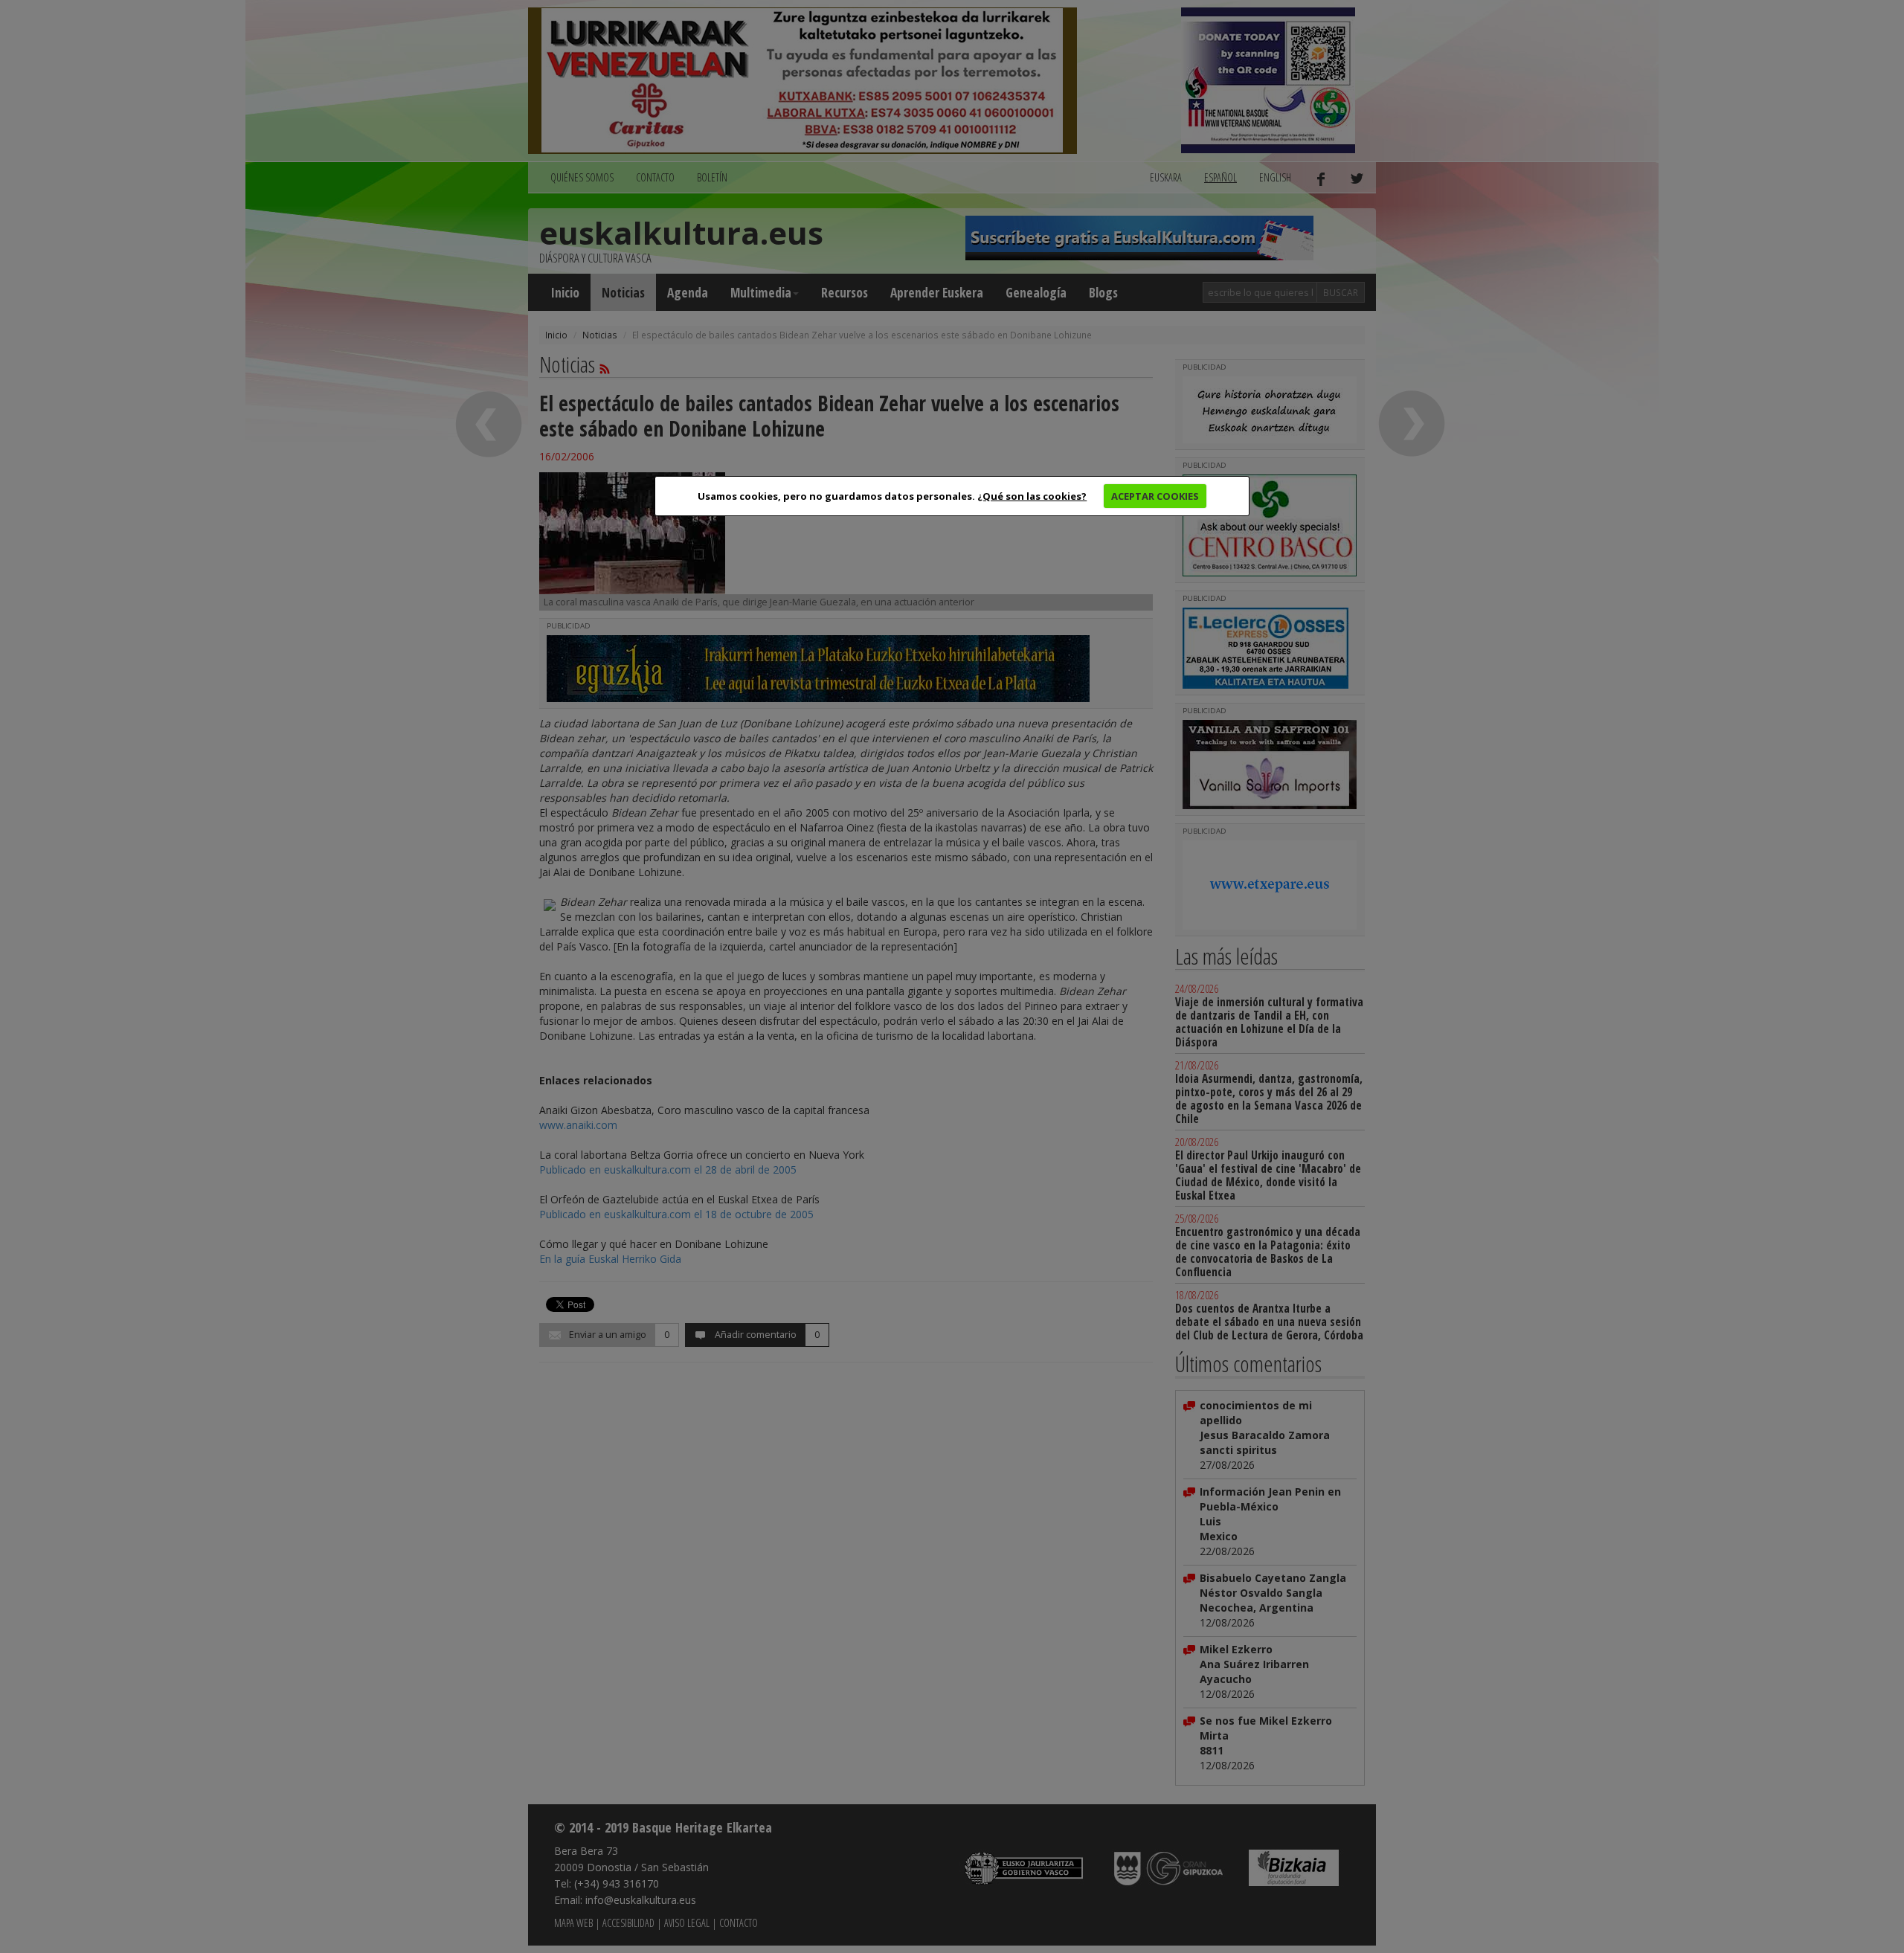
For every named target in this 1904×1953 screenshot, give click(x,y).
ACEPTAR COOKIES (1155, 496)
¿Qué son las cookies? (1032, 496)
